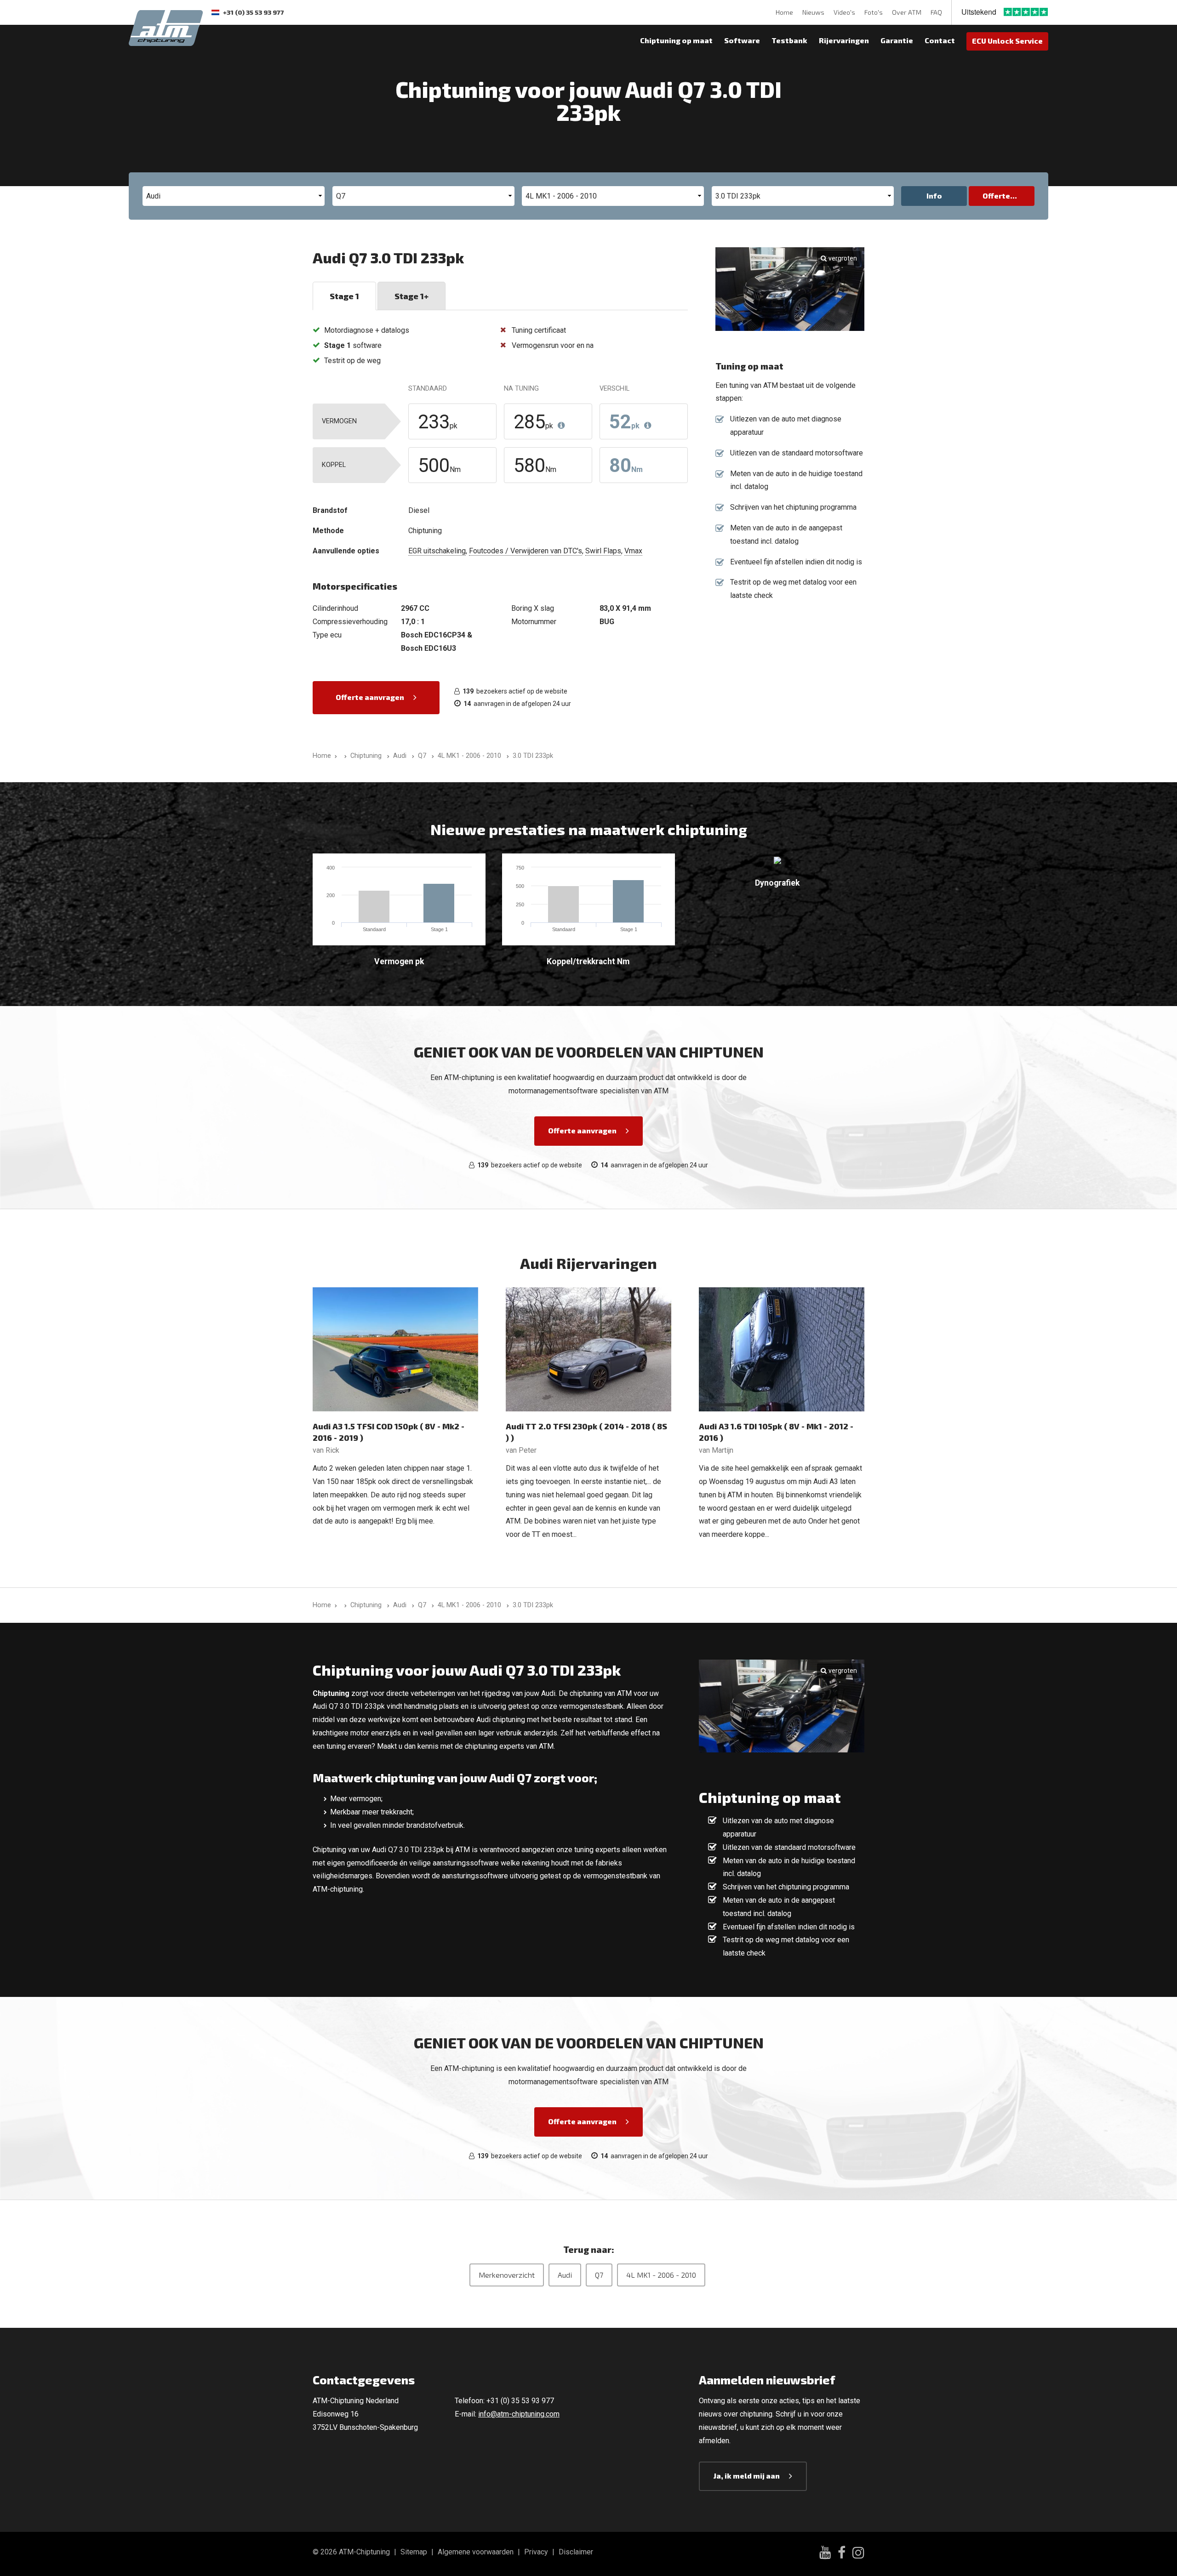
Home (784, 12)
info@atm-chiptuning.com (519, 2414)
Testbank (789, 40)
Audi (565, 2275)
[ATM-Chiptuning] (166, 27)
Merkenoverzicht (507, 2275)
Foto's (874, 12)
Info (934, 196)
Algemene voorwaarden (476, 2552)
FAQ (936, 12)
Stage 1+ (411, 296)
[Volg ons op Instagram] (858, 2554)
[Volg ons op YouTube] (825, 2554)
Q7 (599, 2275)
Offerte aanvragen (370, 697)
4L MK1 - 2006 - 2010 (661, 2275)
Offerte (996, 196)
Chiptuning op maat (676, 40)
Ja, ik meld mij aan (747, 2476)
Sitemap (414, 2552)
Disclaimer (576, 2552)
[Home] (344, 756)
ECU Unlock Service (1007, 41)
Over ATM (907, 12)
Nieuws (813, 12)
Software (742, 40)
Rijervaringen (844, 40)
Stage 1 (344, 296)
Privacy (536, 2552)
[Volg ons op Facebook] (842, 2554)
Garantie (897, 40)
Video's (844, 12)
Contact (940, 40)
